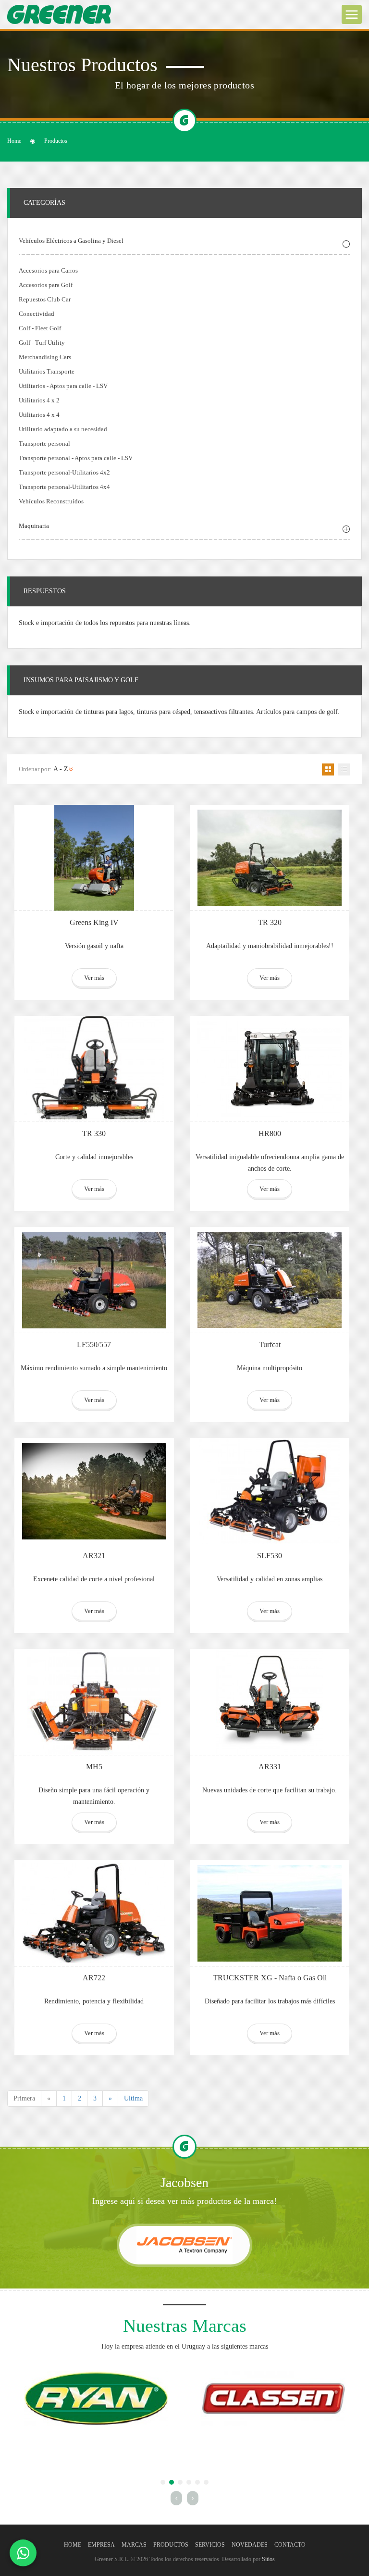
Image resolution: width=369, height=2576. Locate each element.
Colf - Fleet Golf (40, 328)
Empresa (101, 2545)
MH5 (94, 1767)
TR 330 (94, 1133)
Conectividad (37, 314)
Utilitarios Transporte (47, 371)
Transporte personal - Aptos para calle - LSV (76, 458)
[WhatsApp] (23, 2553)
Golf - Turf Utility (42, 343)
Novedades (250, 2545)
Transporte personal (44, 444)
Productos (171, 2545)
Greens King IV (94, 922)
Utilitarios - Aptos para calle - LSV (63, 386)
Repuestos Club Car (45, 299)
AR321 (94, 1556)
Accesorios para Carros (48, 270)
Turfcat (270, 1344)
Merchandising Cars (45, 357)
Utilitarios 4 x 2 (39, 400)
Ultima (133, 2098)
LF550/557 (94, 1344)
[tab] (184, 242)
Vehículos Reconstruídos (51, 501)
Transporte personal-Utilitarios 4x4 (64, 487)
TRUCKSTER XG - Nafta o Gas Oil (270, 1978)
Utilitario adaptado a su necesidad (63, 429)
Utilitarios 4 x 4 (39, 415)
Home (14, 141)
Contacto (290, 2545)
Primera (24, 2098)
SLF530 (270, 1556)
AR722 (94, 1978)
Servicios (210, 2545)
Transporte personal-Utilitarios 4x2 (64, 472)
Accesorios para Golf (46, 285)
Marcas (134, 2545)
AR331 (270, 1767)
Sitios (268, 2559)
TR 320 (270, 922)
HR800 (270, 1133)
